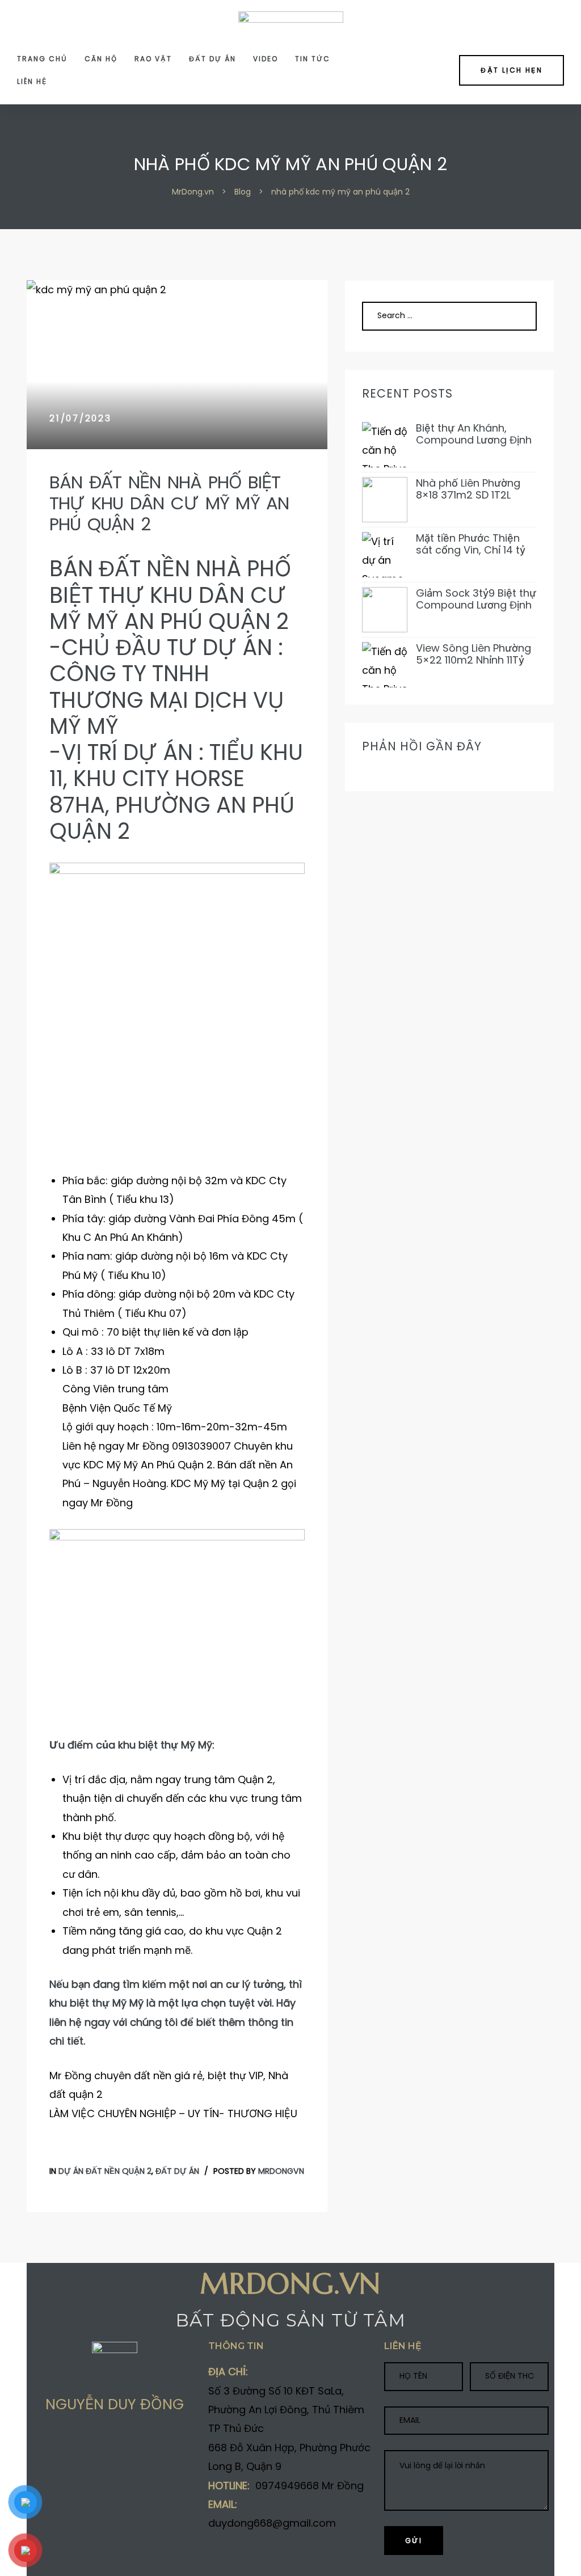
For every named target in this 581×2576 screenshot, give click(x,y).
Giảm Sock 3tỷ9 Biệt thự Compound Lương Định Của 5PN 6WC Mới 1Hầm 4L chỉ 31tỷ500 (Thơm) (476, 599)
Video (266, 59)
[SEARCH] (515, 316)
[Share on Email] (125, 2446)
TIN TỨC (313, 59)
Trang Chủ (42, 59)
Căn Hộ (101, 59)
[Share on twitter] (59, 2446)
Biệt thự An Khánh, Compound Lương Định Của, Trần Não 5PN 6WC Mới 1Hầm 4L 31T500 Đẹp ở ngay (476, 434)
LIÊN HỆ (32, 81)
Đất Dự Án (212, 59)
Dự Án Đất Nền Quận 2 (105, 2171)
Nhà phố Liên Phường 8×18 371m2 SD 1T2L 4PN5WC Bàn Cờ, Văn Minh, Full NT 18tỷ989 (470, 489)
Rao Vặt (153, 59)
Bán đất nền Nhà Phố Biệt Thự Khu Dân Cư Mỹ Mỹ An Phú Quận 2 (169, 503)
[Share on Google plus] (81, 2446)
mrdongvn (281, 2171)
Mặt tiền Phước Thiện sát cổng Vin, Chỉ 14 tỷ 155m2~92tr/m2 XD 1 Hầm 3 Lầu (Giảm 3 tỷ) (471, 544)
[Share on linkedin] (103, 2446)
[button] (511, 70)
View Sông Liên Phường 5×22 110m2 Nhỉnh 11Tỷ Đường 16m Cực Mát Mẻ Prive (475, 654)
